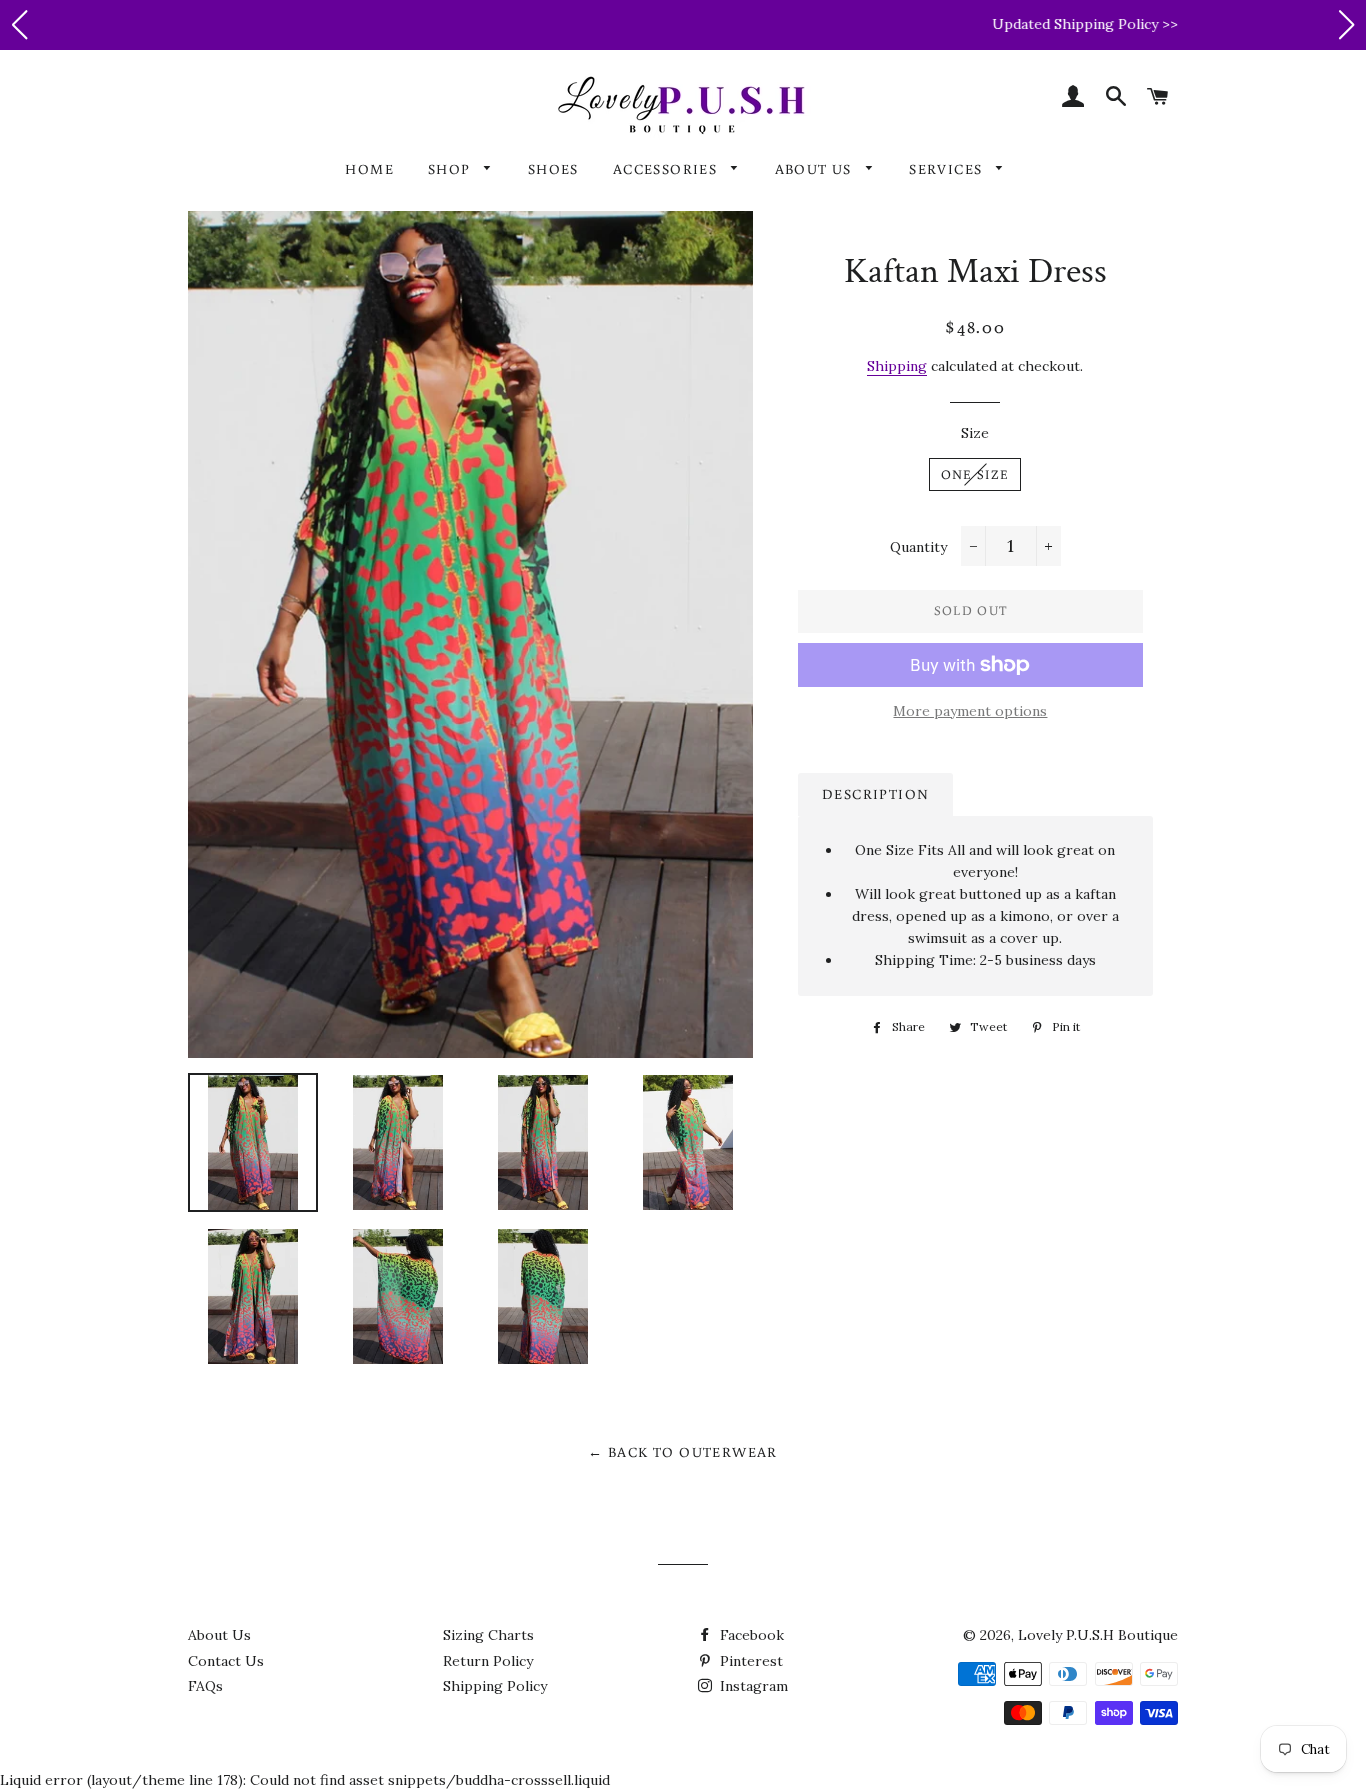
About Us (816, 169)
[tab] (875, 795)
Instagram (752, 1686)
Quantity (918, 547)
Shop (451, 169)
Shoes (553, 169)
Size (975, 433)
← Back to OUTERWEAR (683, 1452)
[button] (19, 25)
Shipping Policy (495, 1686)
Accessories (667, 169)
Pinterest (749, 1661)
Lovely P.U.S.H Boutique (1098, 1635)
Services (948, 169)
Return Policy (488, 1661)
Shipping (897, 366)
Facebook (750, 1635)
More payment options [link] (970, 711)
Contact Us (226, 1661)
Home (369, 169)
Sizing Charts (488, 1635)
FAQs (205, 1686)
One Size (975, 474)
